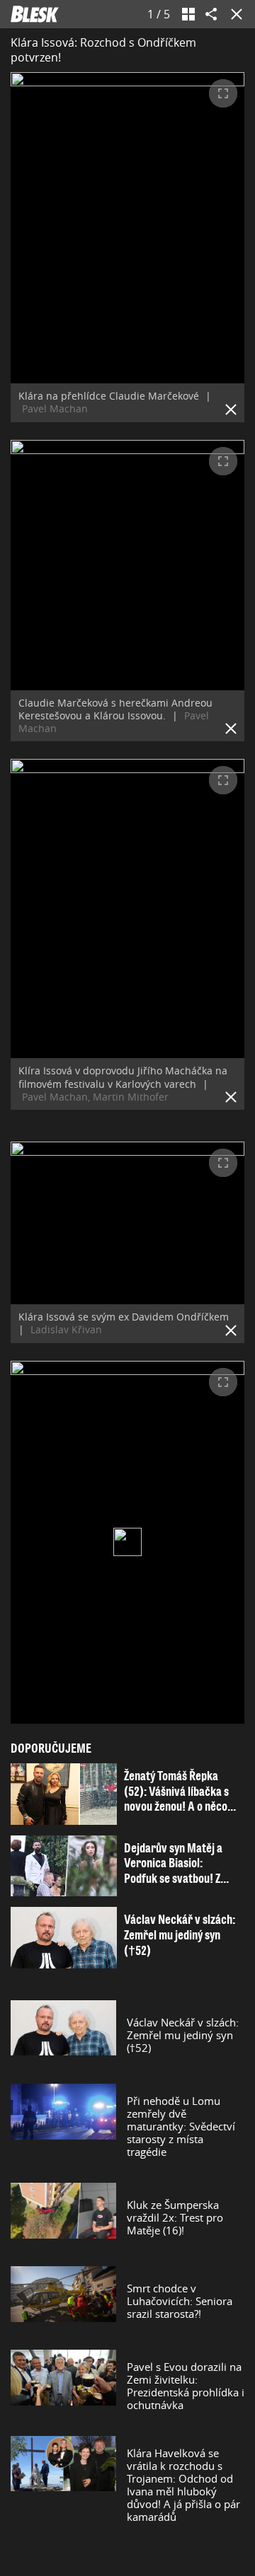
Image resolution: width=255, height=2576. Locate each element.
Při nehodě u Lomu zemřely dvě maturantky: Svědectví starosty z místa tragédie (181, 2126)
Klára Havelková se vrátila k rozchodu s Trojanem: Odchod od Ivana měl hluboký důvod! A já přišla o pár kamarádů (183, 2485)
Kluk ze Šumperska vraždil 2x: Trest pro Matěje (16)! (175, 2217)
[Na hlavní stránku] (35, 14)
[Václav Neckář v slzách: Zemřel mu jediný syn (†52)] (63, 2035)
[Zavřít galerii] (234, 14)
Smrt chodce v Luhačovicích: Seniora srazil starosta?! (180, 2301)
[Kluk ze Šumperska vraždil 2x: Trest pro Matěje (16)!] (63, 2217)
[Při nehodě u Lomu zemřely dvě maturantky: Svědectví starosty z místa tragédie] (63, 2126)
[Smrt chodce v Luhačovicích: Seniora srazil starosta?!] (63, 2301)
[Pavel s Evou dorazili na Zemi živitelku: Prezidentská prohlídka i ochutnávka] (63, 2386)
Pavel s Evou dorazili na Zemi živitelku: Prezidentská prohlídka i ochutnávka (186, 2386)
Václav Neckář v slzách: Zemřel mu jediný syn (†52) (183, 2035)
